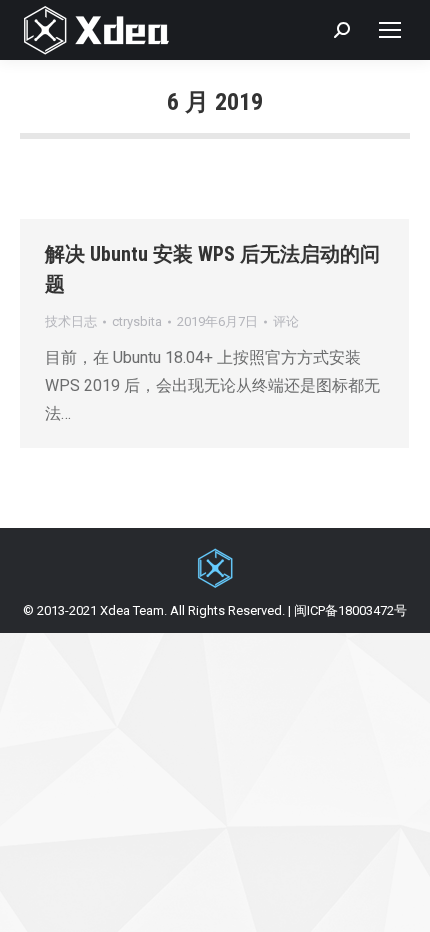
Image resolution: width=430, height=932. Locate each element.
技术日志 (71, 321)
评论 (286, 321)
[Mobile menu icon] (390, 30)
